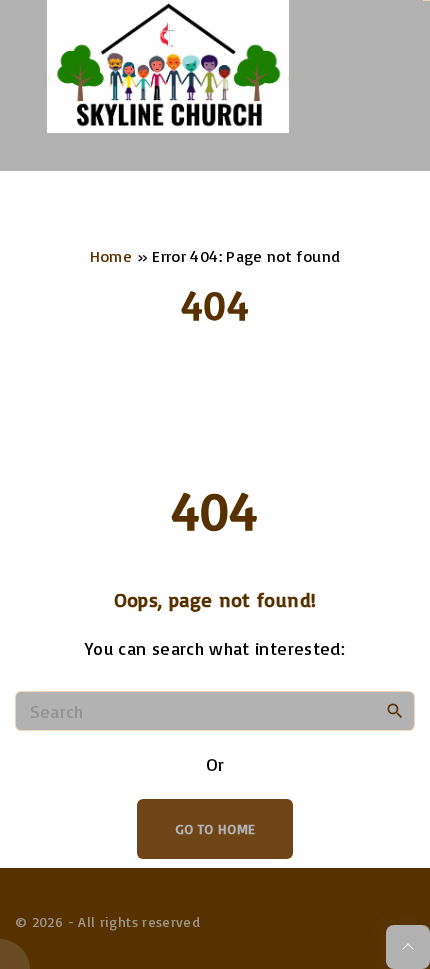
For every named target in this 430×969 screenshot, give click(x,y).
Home (111, 256)
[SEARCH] (395, 710)
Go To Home (215, 828)
